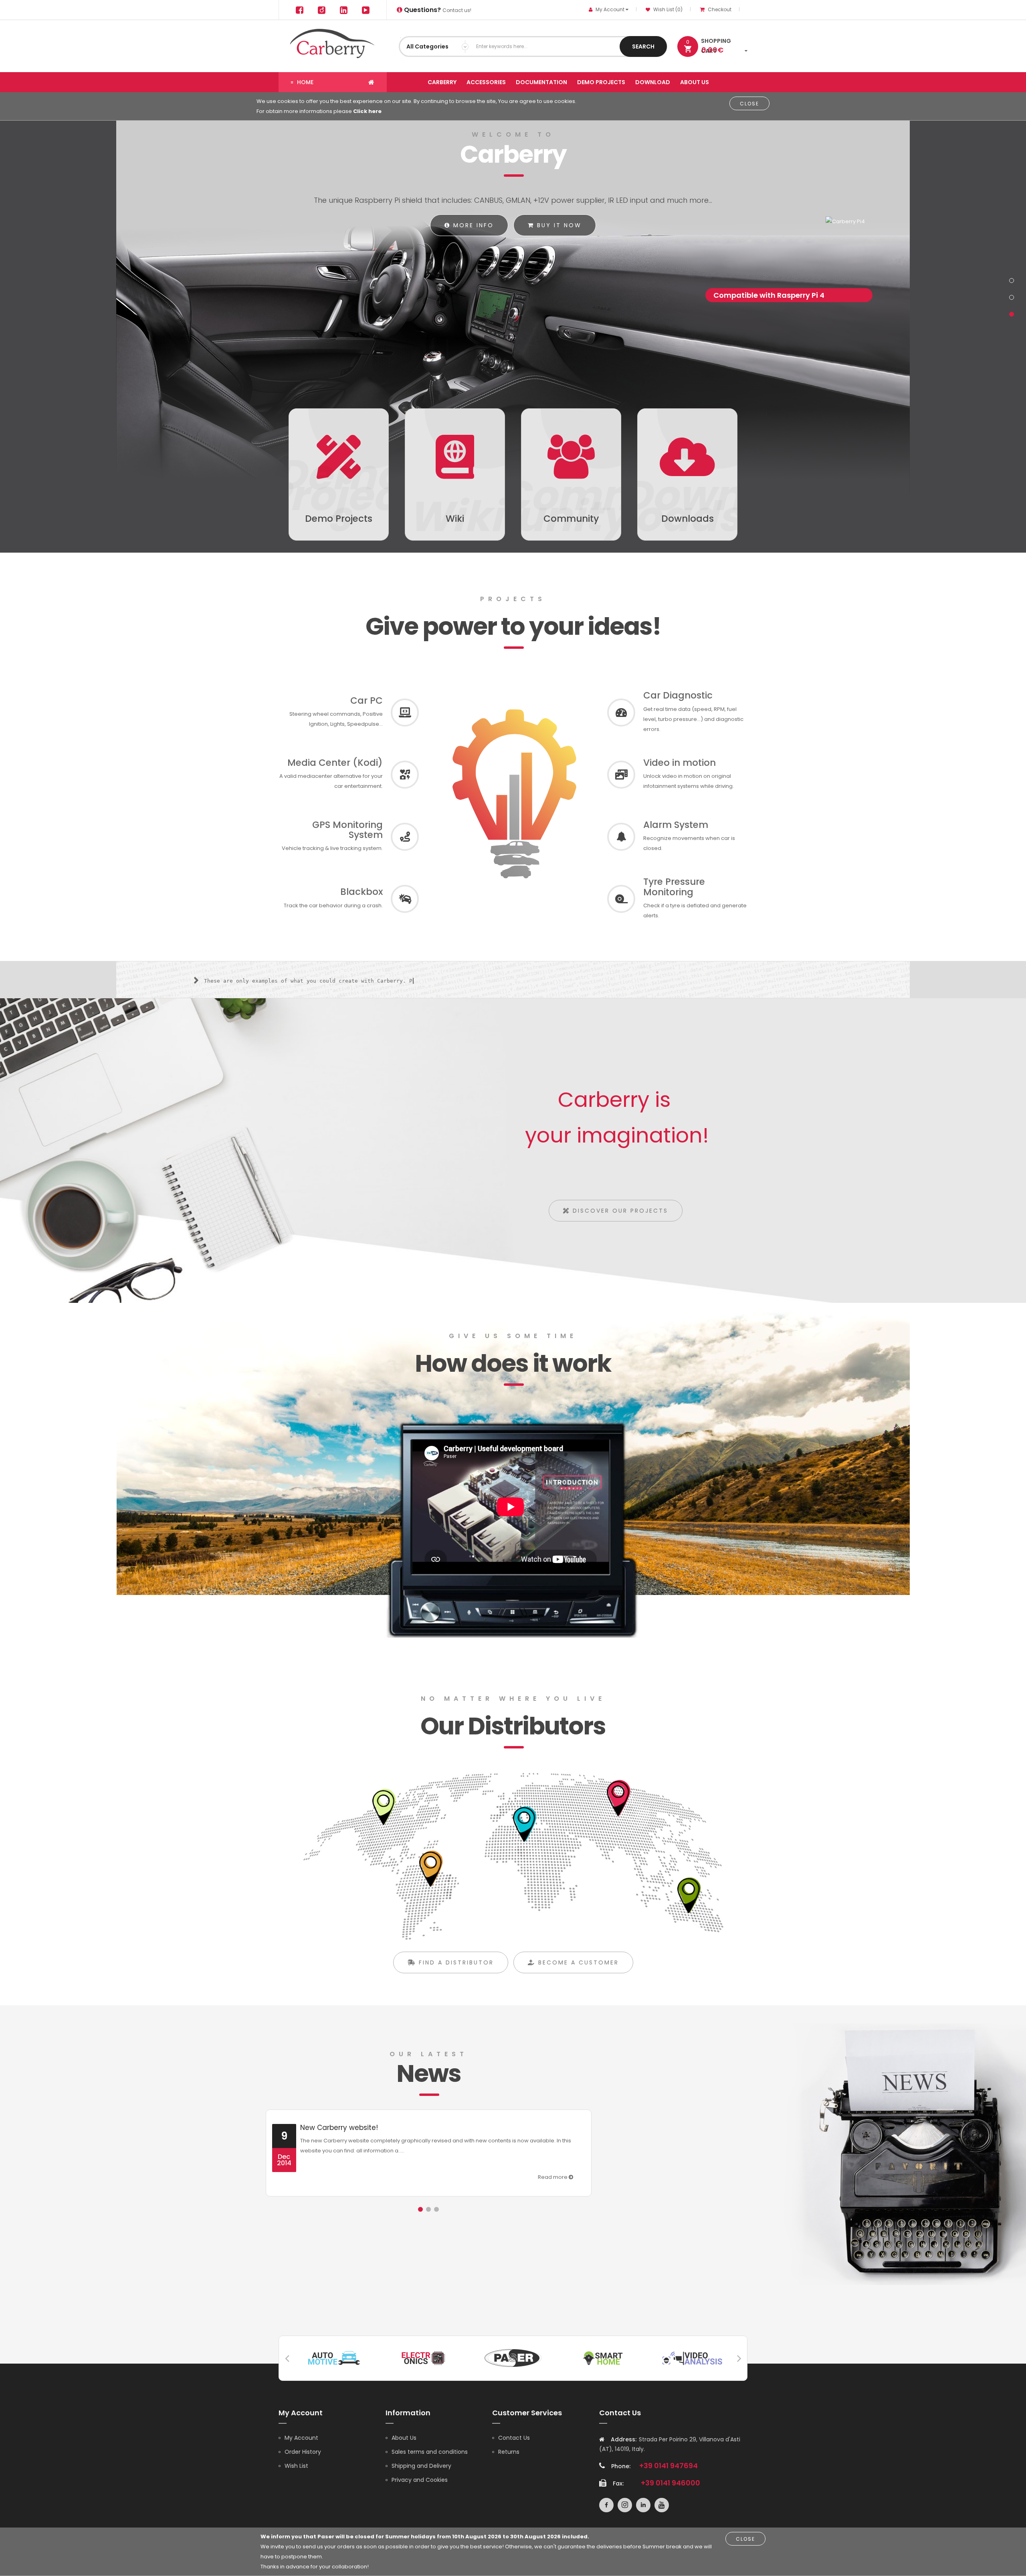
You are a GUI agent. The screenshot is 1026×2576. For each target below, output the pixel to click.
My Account (301, 2438)
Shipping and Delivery (421, 2466)
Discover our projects (619, 1211)
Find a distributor (455, 1962)
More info (472, 225)
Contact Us (514, 2438)
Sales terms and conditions (430, 2452)
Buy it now (558, 225)
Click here (367, 111)
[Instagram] (321, 10)
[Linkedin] (343, 10)
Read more (553, 2177)
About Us (404, 2438)
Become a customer (577, 1962)
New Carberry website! (339, 2128)
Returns (509, 2452)
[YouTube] (366, 10)
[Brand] (334, 2357)
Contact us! (437, 10)
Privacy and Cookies (420, 2480)
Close (749, 104)
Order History (303, 2452)
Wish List (296, 2466)
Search (643, 46)
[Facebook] (299, 10)
